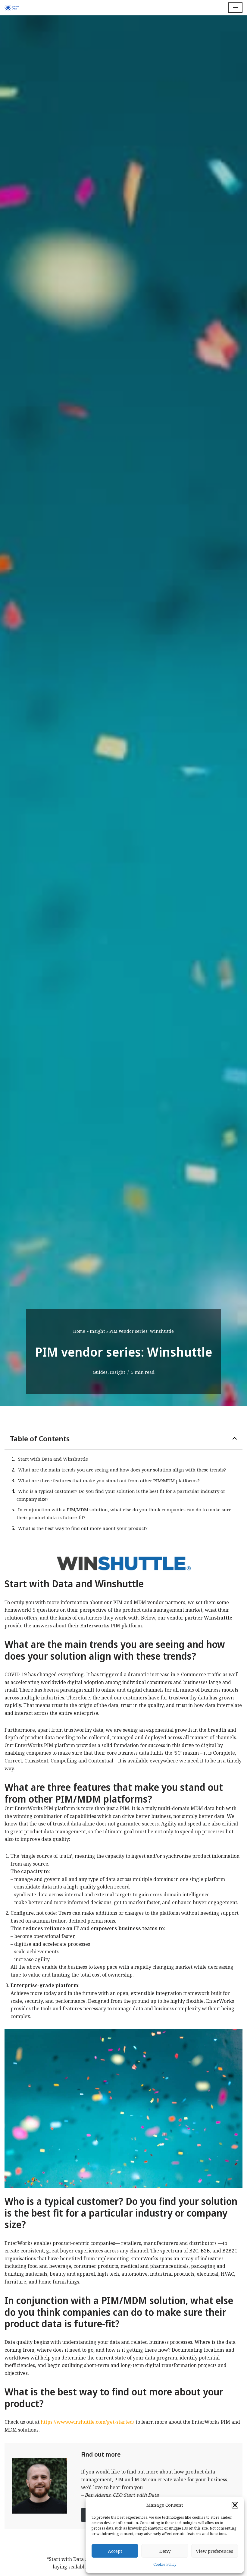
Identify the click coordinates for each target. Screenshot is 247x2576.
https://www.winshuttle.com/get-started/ (88, 2422)
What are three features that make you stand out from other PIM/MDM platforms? (109, 1481)
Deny (165, 2551)
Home (79, 1331)
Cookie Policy (165, 2564)
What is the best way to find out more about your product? (83, 1528)
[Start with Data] (12, 8)
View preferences (214, 2551)
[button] (235, 2505)
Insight (97, 1331)
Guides (100, 1372)
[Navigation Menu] (235, 8)
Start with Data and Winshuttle (53, 1459)
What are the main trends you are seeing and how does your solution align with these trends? (122, 1470)
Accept (115, 2551)
